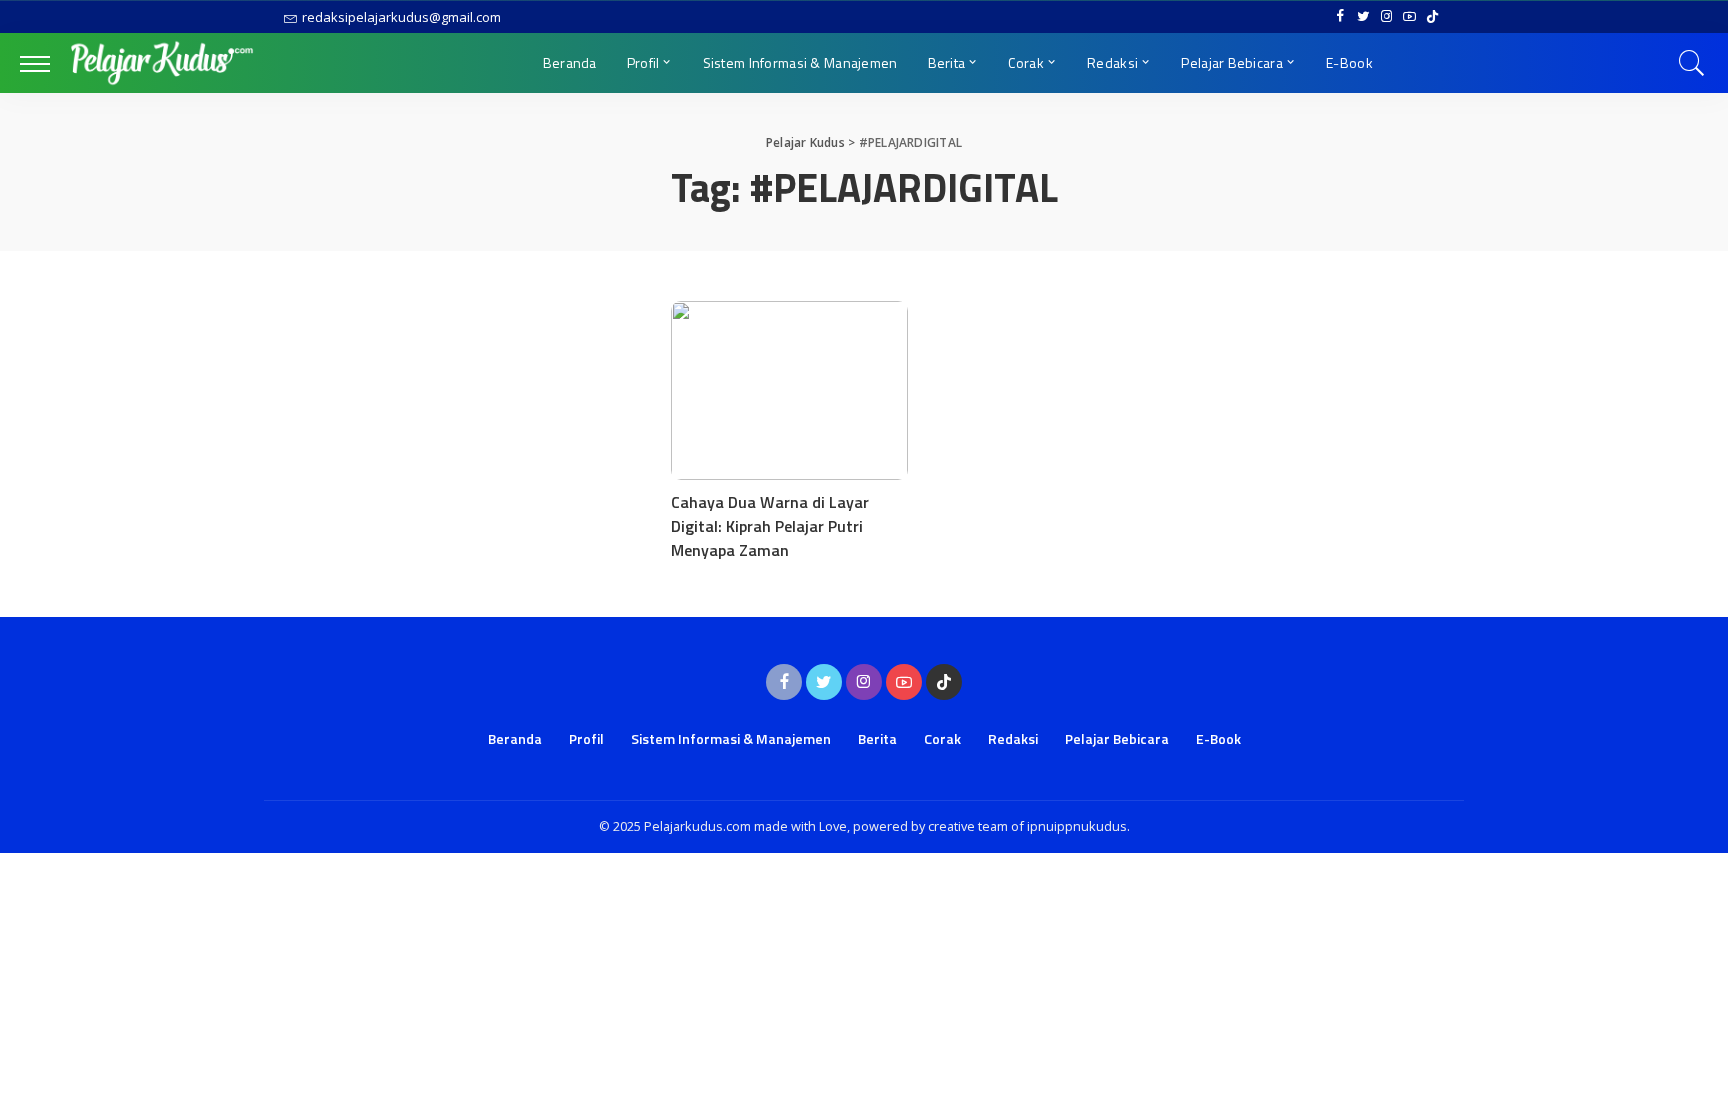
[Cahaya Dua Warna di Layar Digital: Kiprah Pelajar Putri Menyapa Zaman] (790, 390)
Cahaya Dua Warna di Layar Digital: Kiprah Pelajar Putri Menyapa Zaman (770, 526)
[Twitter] (1363, 17)
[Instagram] (1386, 17)
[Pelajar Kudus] (162, 63)
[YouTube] (1409, 17)
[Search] (1692, 63)
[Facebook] (1340, 17)
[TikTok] (1432, 17)
